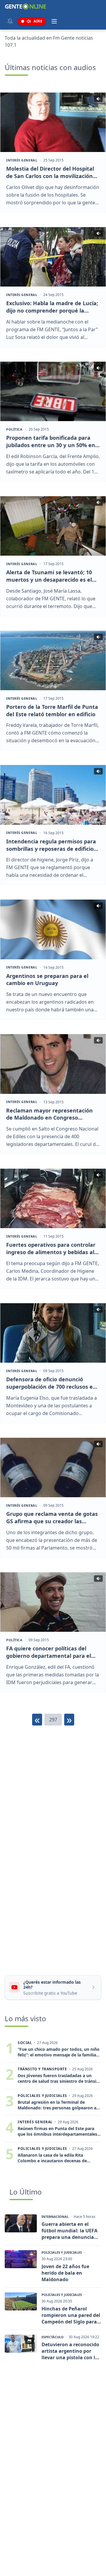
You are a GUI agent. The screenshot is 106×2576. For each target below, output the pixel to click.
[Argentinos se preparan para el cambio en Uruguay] (53, 929)
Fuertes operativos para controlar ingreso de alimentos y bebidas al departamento (51, 1249)
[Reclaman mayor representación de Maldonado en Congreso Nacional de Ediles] (53, 1064)
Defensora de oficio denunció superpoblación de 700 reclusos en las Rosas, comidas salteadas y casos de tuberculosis (51, 1383)
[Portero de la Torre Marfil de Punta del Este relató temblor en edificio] (53, 660)
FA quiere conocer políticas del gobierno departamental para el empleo (49, 1652)
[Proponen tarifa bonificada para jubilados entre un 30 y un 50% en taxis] (53, 391)
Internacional (55, 2217)
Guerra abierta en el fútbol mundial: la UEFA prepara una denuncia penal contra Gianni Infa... (69, 2231)
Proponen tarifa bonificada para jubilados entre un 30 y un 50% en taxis (51, 442)
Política (14, 429)
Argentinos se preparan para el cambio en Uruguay (47, 980)
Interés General (22, 160)
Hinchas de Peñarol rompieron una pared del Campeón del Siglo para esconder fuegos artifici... (71, 2315)
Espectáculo (53, 2337)
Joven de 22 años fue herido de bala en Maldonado (65, 2273)
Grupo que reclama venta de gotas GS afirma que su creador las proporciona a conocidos (52, 1518)
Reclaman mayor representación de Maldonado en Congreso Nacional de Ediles (49, 1114)
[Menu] (54, 21)
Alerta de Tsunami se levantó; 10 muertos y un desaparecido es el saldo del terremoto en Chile (49, 576)
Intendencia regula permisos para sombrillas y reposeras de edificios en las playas (51, 845)
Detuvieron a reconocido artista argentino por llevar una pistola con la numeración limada (70, 2351)
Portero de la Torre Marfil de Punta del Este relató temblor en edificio (52, 710)
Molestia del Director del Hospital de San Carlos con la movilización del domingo (50, 172)
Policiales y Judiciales (62, 2252)
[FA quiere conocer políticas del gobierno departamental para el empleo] (53, 1602)
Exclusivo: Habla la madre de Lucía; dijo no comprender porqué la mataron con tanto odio (52, 307)
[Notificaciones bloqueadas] (10, 21)
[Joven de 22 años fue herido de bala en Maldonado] (21, 2259)
